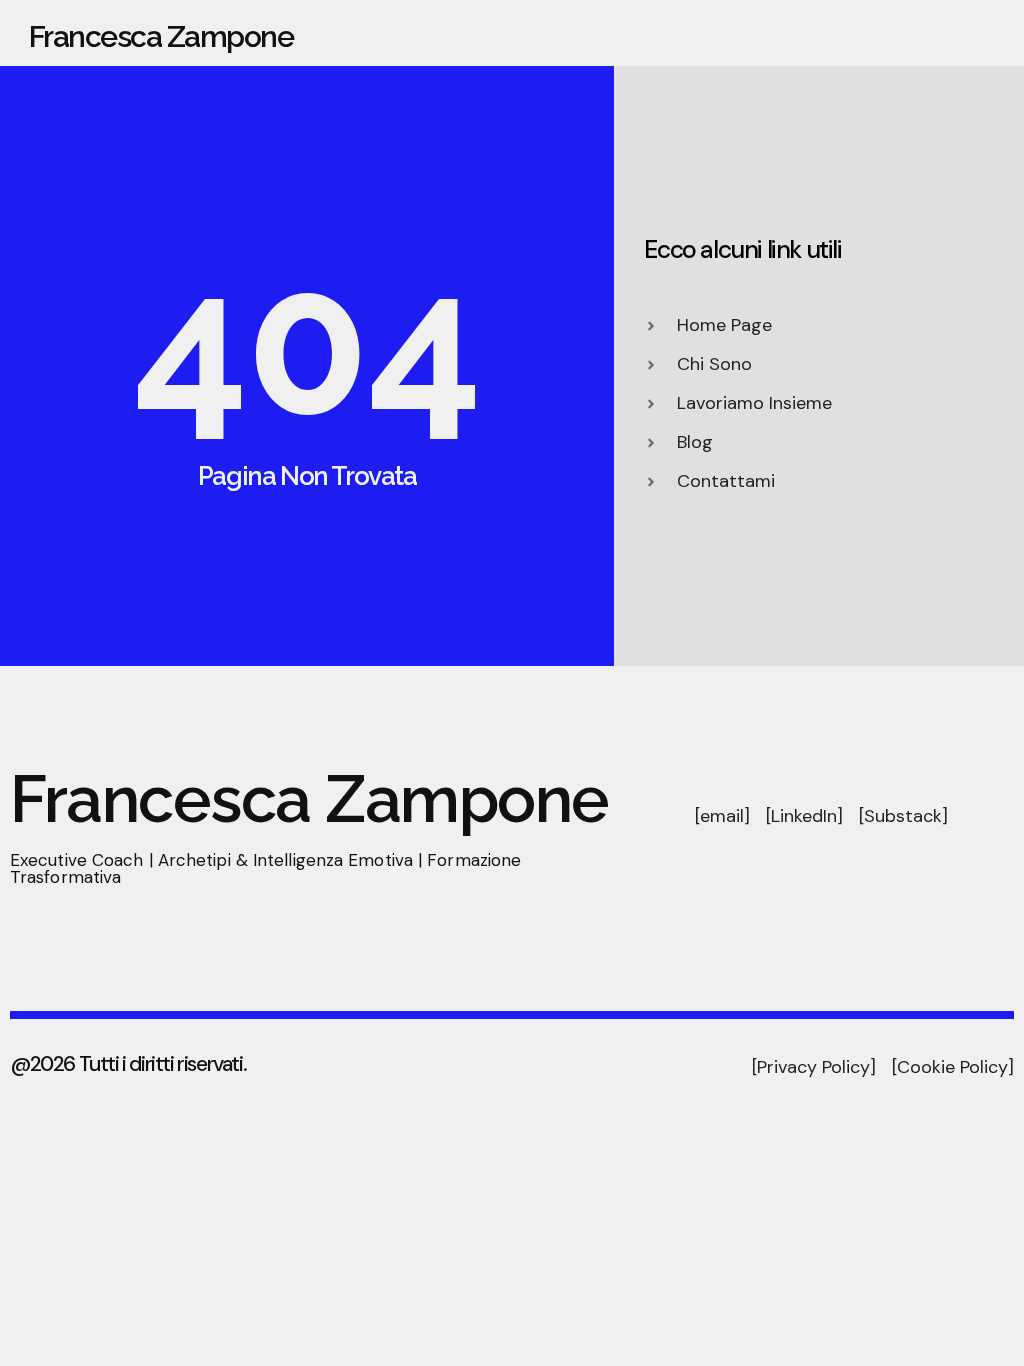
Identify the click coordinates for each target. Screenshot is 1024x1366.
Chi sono (630, 33)
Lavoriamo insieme (875, 33)
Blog (987, 33)
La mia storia (733, 33)
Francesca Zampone (161, 36)
